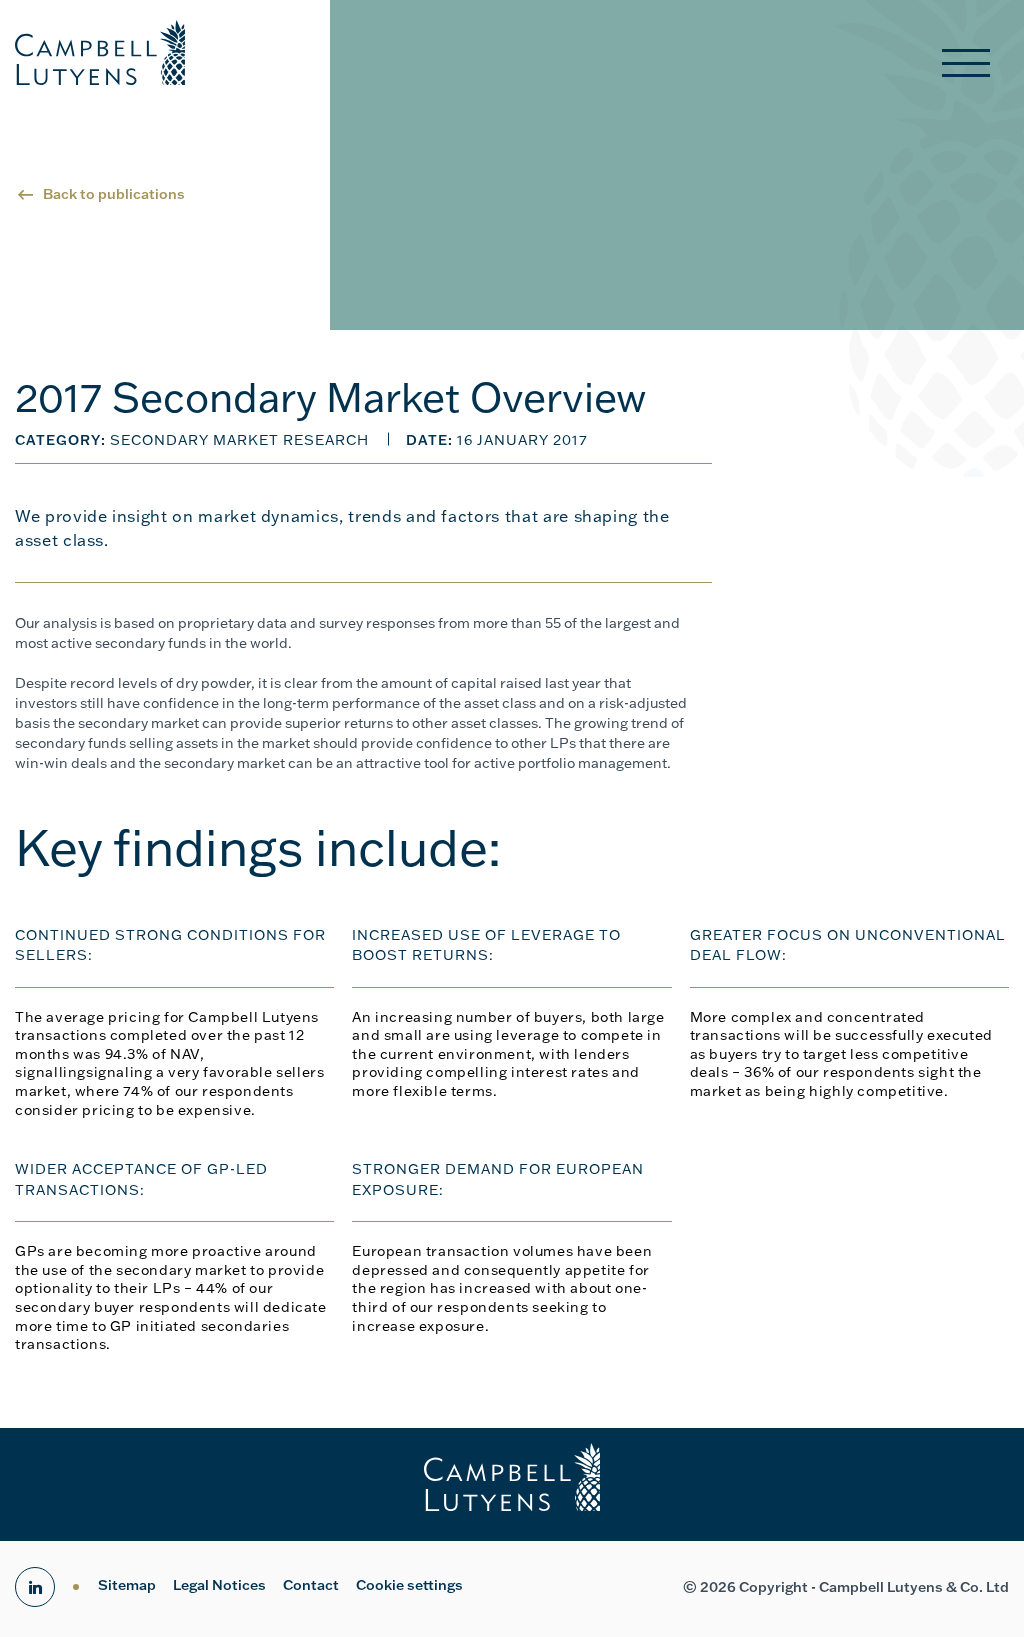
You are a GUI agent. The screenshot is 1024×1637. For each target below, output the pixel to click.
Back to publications (114, 194)
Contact (311, 1585)
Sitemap (127, 1585)
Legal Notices (219, 1585)
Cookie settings (409, 1585)
